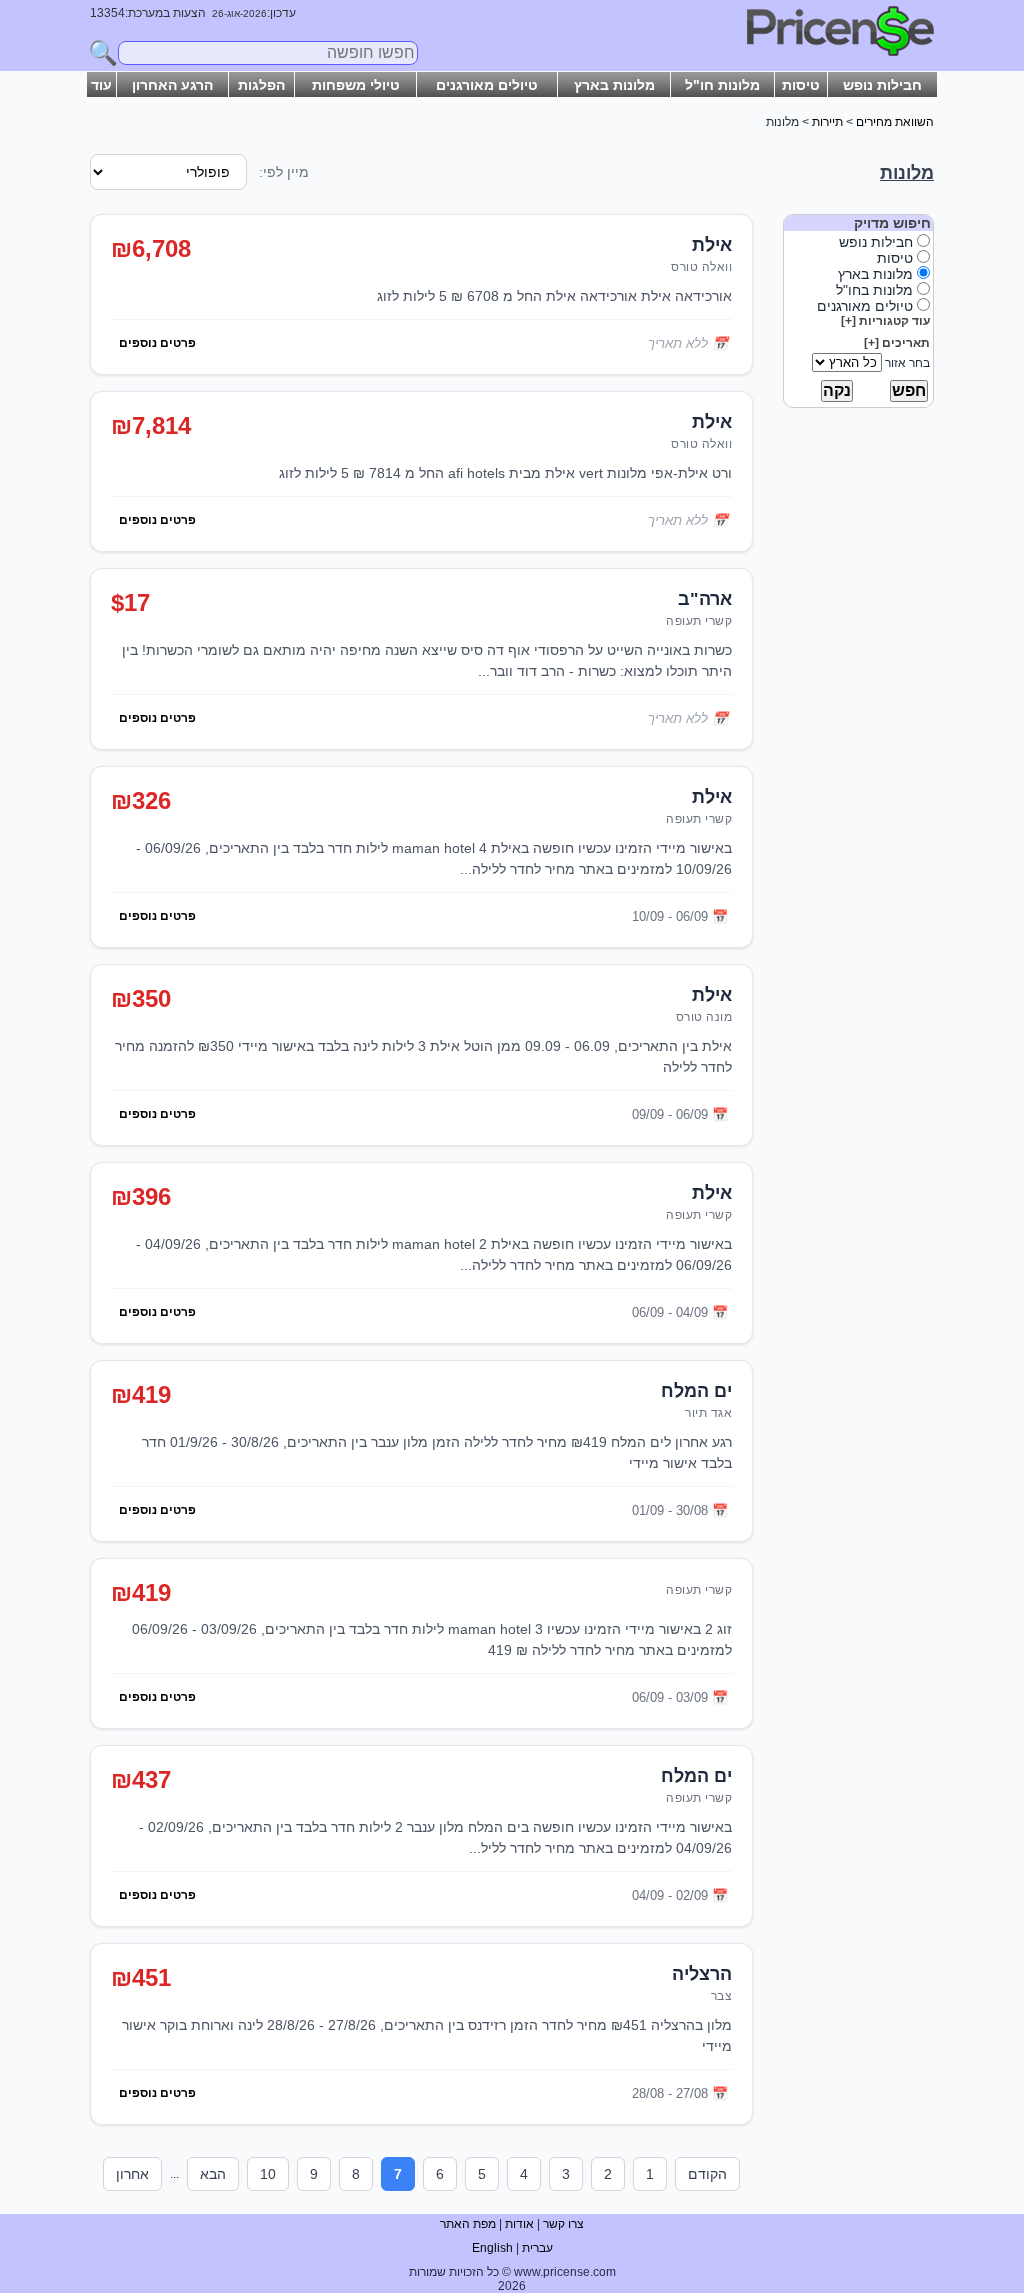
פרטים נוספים (157, 343)
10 (268, 2174)
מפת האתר (468, 2224)
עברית (537, 2248)
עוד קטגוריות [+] (885, 321)
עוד (101, 85)
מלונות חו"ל (722, 85)
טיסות (801, 85)
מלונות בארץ (614, 85)
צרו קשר (563, 2224)
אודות (519, 2224)
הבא (213, 2174)
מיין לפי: (284, 172)
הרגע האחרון (172, 85)
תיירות (827, 122)
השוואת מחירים (895, 122)
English (492, 2248)
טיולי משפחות (356, 85)
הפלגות (261, 85)
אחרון (132, 2174)
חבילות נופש (882, 85)
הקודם (707, 2174)
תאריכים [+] (897, 343)
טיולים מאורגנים (487, 85)
